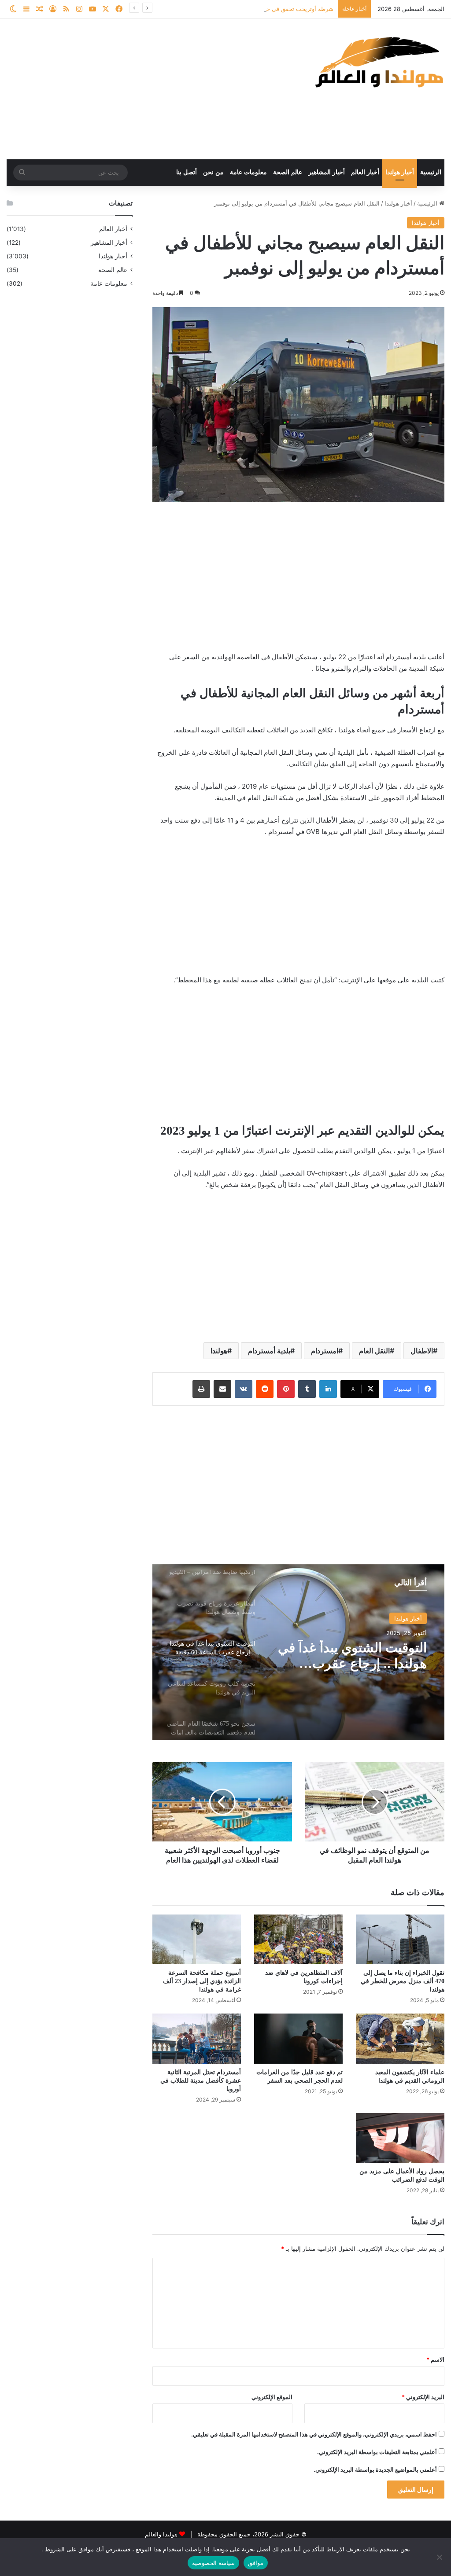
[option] (298, 1652)
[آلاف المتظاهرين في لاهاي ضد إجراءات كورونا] (298, 1939)
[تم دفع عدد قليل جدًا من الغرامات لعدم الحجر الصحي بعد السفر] (298, 2038)
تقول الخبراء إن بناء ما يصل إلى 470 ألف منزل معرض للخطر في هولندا (403, 1981)
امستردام (325, 1351)
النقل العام (374, 1351)
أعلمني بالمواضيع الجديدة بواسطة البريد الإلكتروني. (375, 2469)
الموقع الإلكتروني (272, 2397)
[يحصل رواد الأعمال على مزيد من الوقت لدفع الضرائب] (400, 2138)
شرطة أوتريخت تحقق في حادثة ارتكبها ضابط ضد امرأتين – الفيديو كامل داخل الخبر (232, 9)
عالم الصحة (288, 172)
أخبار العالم (365, 172)
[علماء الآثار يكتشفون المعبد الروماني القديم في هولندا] (400, 2038)
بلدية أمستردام (269, 1351)
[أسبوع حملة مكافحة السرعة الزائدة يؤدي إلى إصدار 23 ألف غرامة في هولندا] (197, 1939)
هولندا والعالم (162, 2534)
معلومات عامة (248, 172)
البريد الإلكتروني (423, 2397)
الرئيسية (431, 172)
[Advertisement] (150, 89)
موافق (256, 2563)
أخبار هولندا (400, 172)
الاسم (435, 2359)
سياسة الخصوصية (213, 2563)
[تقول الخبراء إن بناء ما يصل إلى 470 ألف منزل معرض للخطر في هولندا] (400, 1939)
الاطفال (422, 1351)
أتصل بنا (187, 172)
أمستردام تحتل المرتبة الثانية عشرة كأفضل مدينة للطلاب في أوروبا (201, 2081)
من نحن (213, 172)
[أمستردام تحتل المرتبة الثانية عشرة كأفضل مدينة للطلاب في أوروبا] (197, 2038)
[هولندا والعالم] (378, 62)
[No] (440, 2557)
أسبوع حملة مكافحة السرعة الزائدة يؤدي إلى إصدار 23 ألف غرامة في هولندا (202, 1981)
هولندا (219, 1351)
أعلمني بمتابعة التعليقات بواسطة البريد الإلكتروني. (377, 2452)
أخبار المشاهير (327, 172)
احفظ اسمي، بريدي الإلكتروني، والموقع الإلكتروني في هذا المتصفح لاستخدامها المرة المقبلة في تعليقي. (314, 2434)
